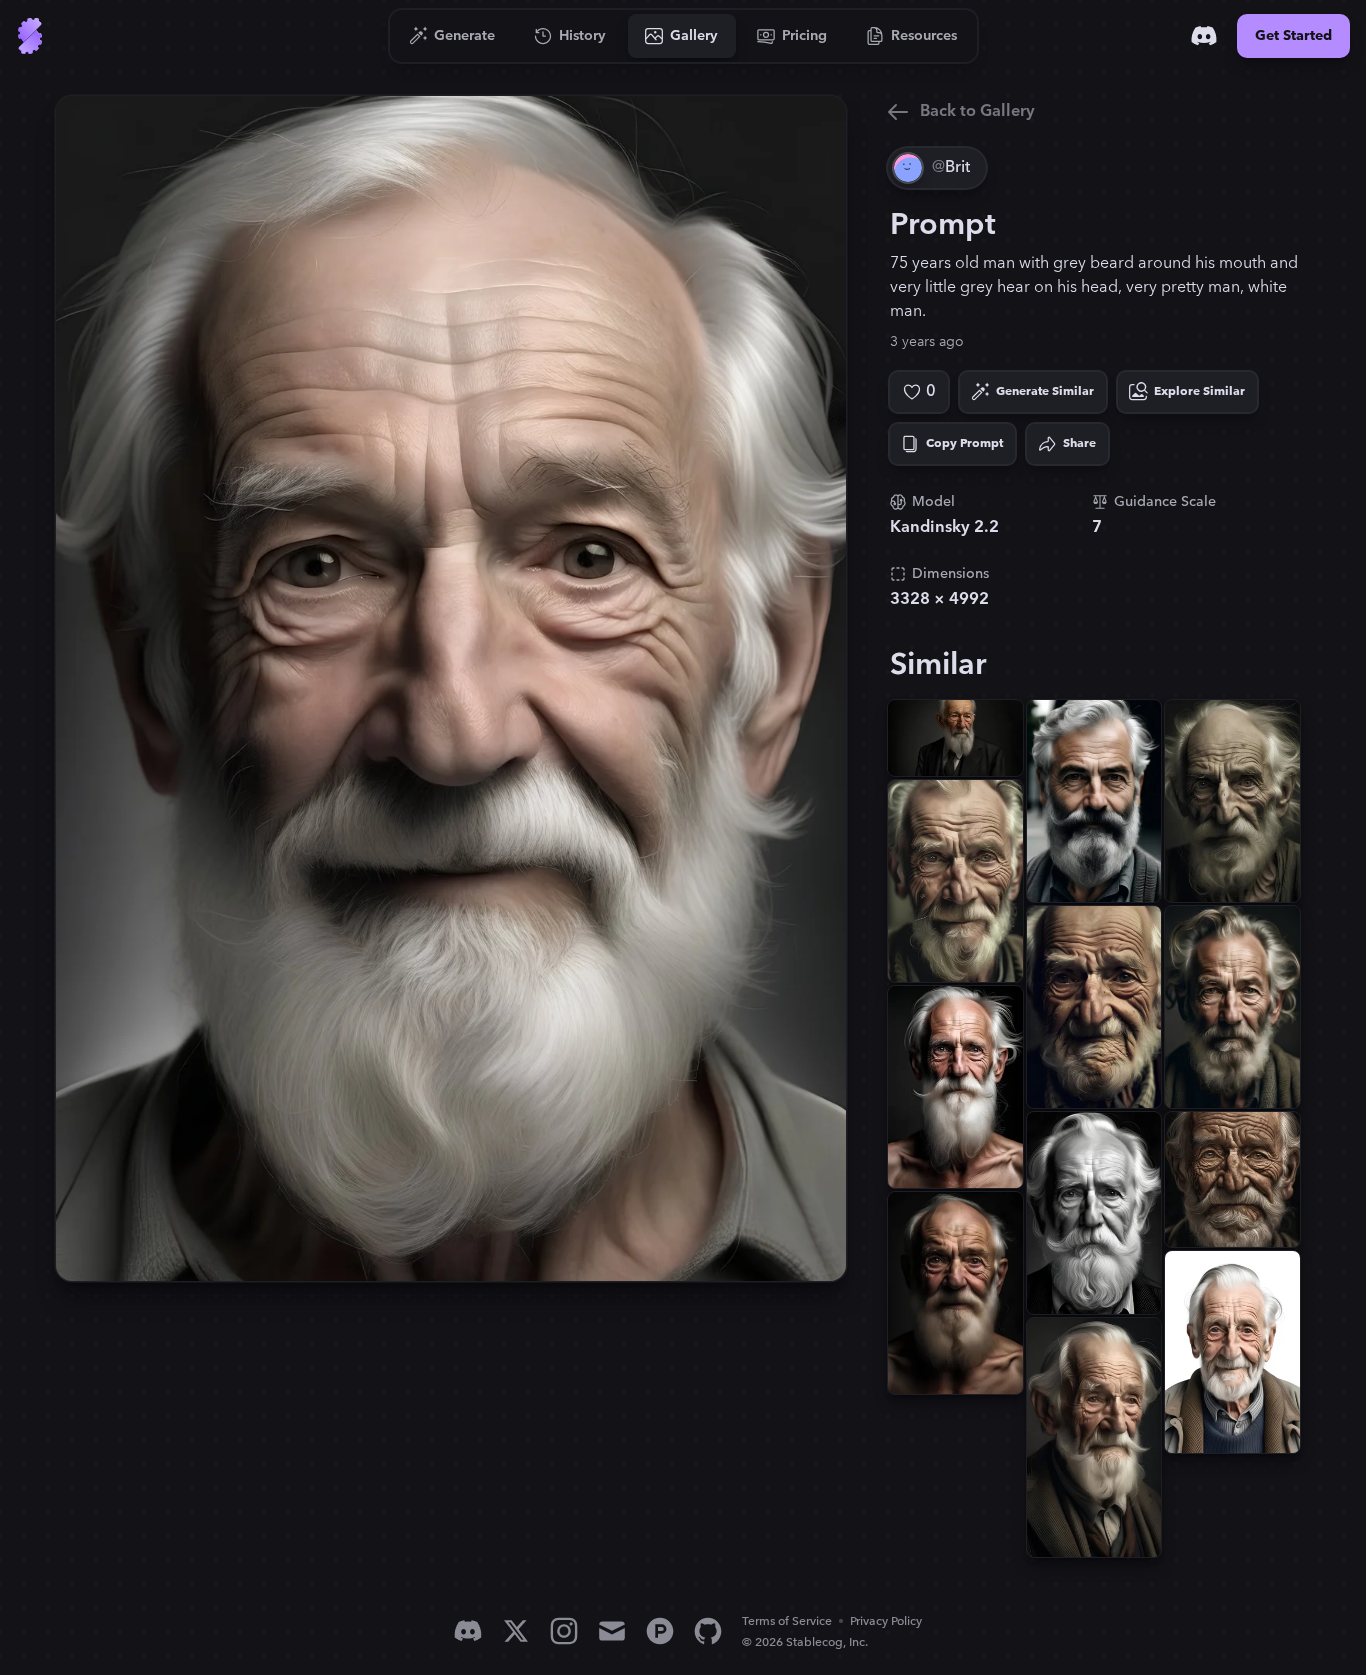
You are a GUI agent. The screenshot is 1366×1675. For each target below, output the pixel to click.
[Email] (612, 1631)
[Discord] (1204, 36)
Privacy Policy (886, 1621)
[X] (516, 1631)
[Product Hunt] (660, 1631)
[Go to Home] (30, 36)
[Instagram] (564, 1631)
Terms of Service (787, 1621)
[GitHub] (708, 1631)
